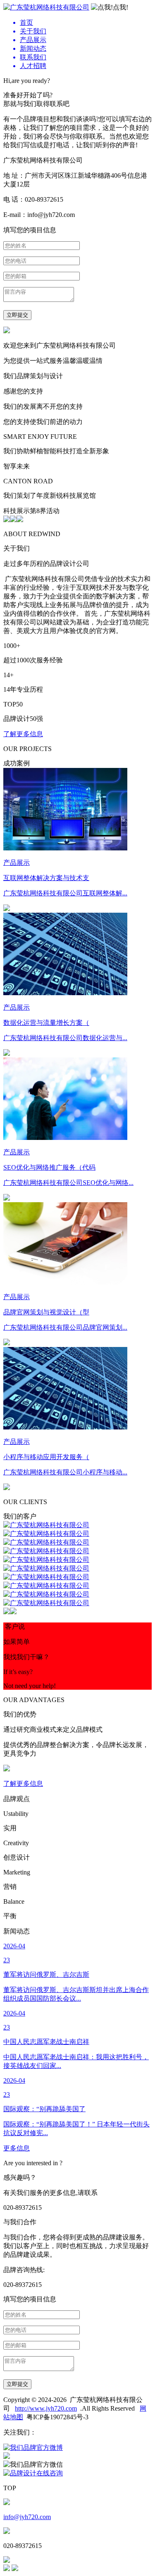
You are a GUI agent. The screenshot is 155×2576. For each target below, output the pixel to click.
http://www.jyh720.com (46, 2408)
